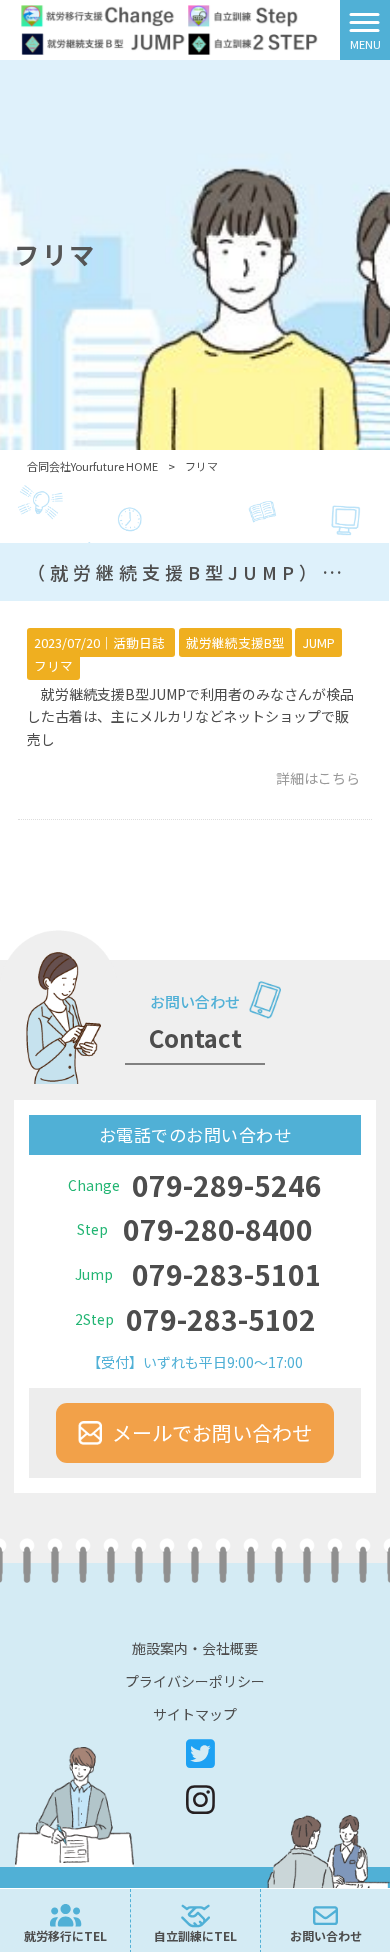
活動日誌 (139, 642)
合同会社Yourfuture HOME (92, 466)
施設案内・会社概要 (195, 1648)
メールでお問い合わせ (212, 1432)
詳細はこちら (318, 778)
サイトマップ (195, 1714)
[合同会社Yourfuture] (170, 28)
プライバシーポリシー (195, 1681)
